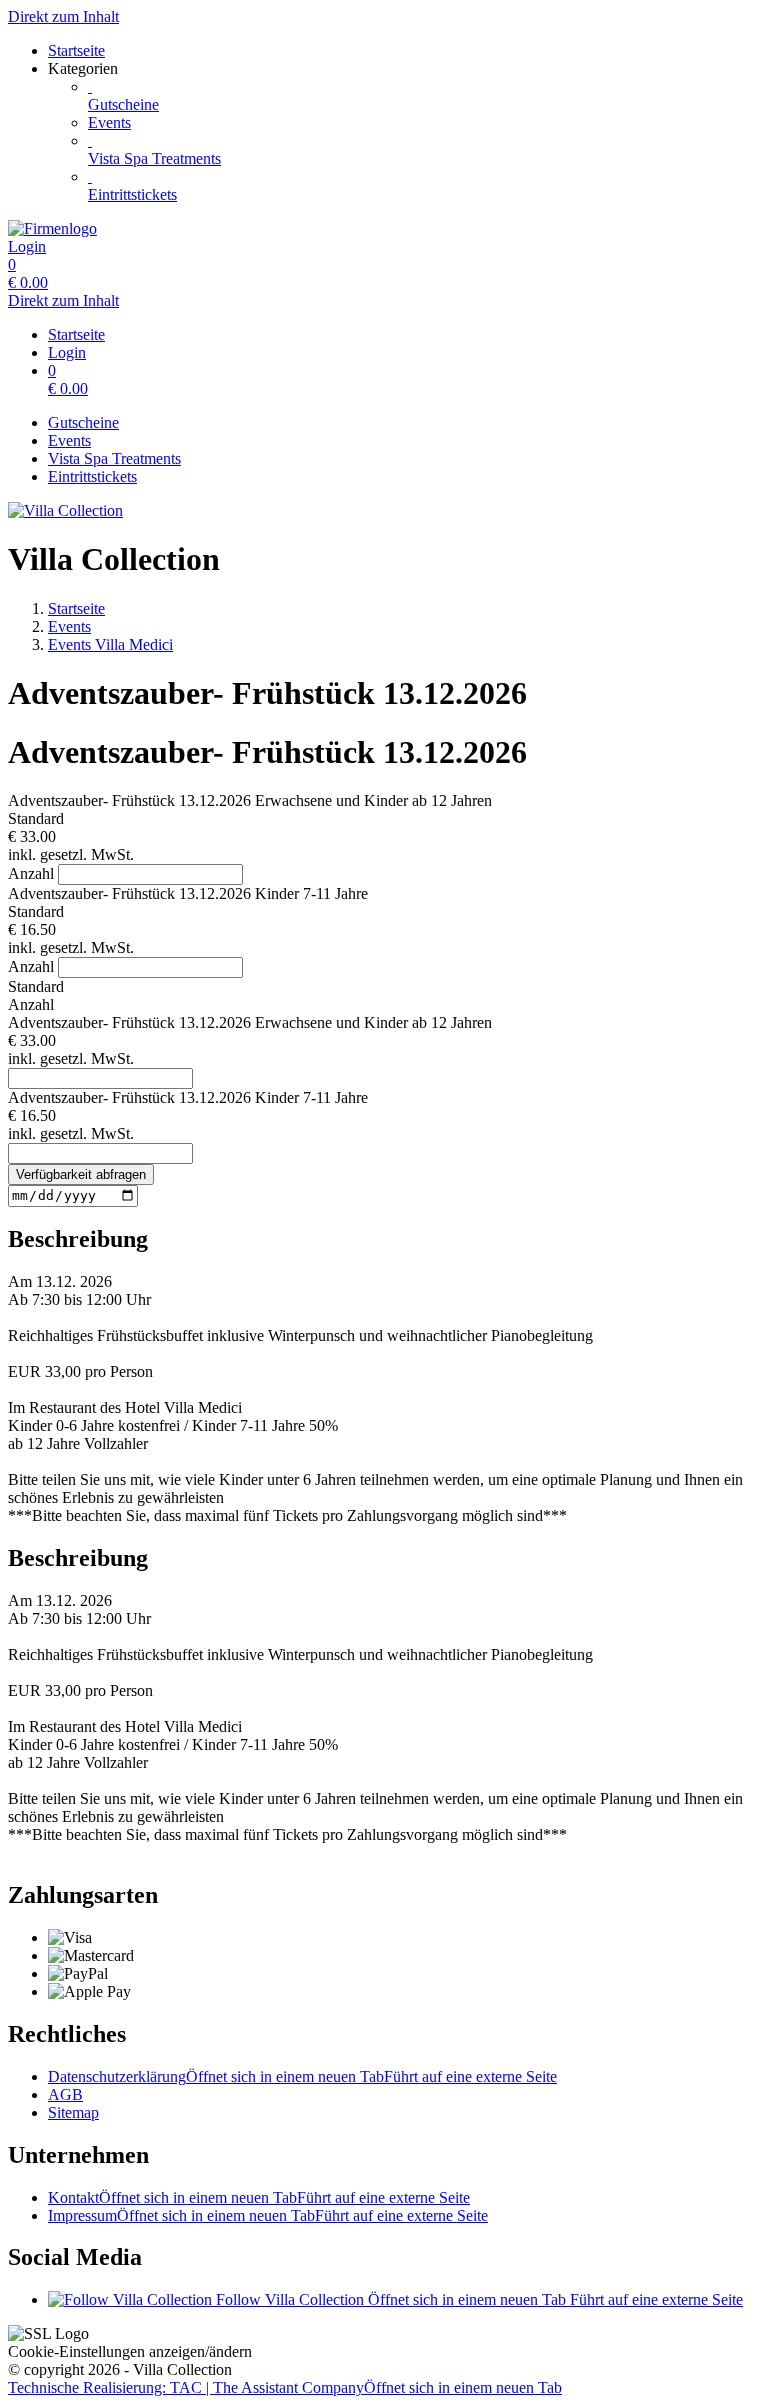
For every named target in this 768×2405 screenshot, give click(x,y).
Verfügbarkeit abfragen (81, 1174)
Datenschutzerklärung (302, 2076)
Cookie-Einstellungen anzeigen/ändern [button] (130, 2351)
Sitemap (73, 2112)
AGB (65, 2094)
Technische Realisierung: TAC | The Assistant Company (285, 2387)
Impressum (268, 2215)
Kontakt (259, 2197)
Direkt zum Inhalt (63, 16)
